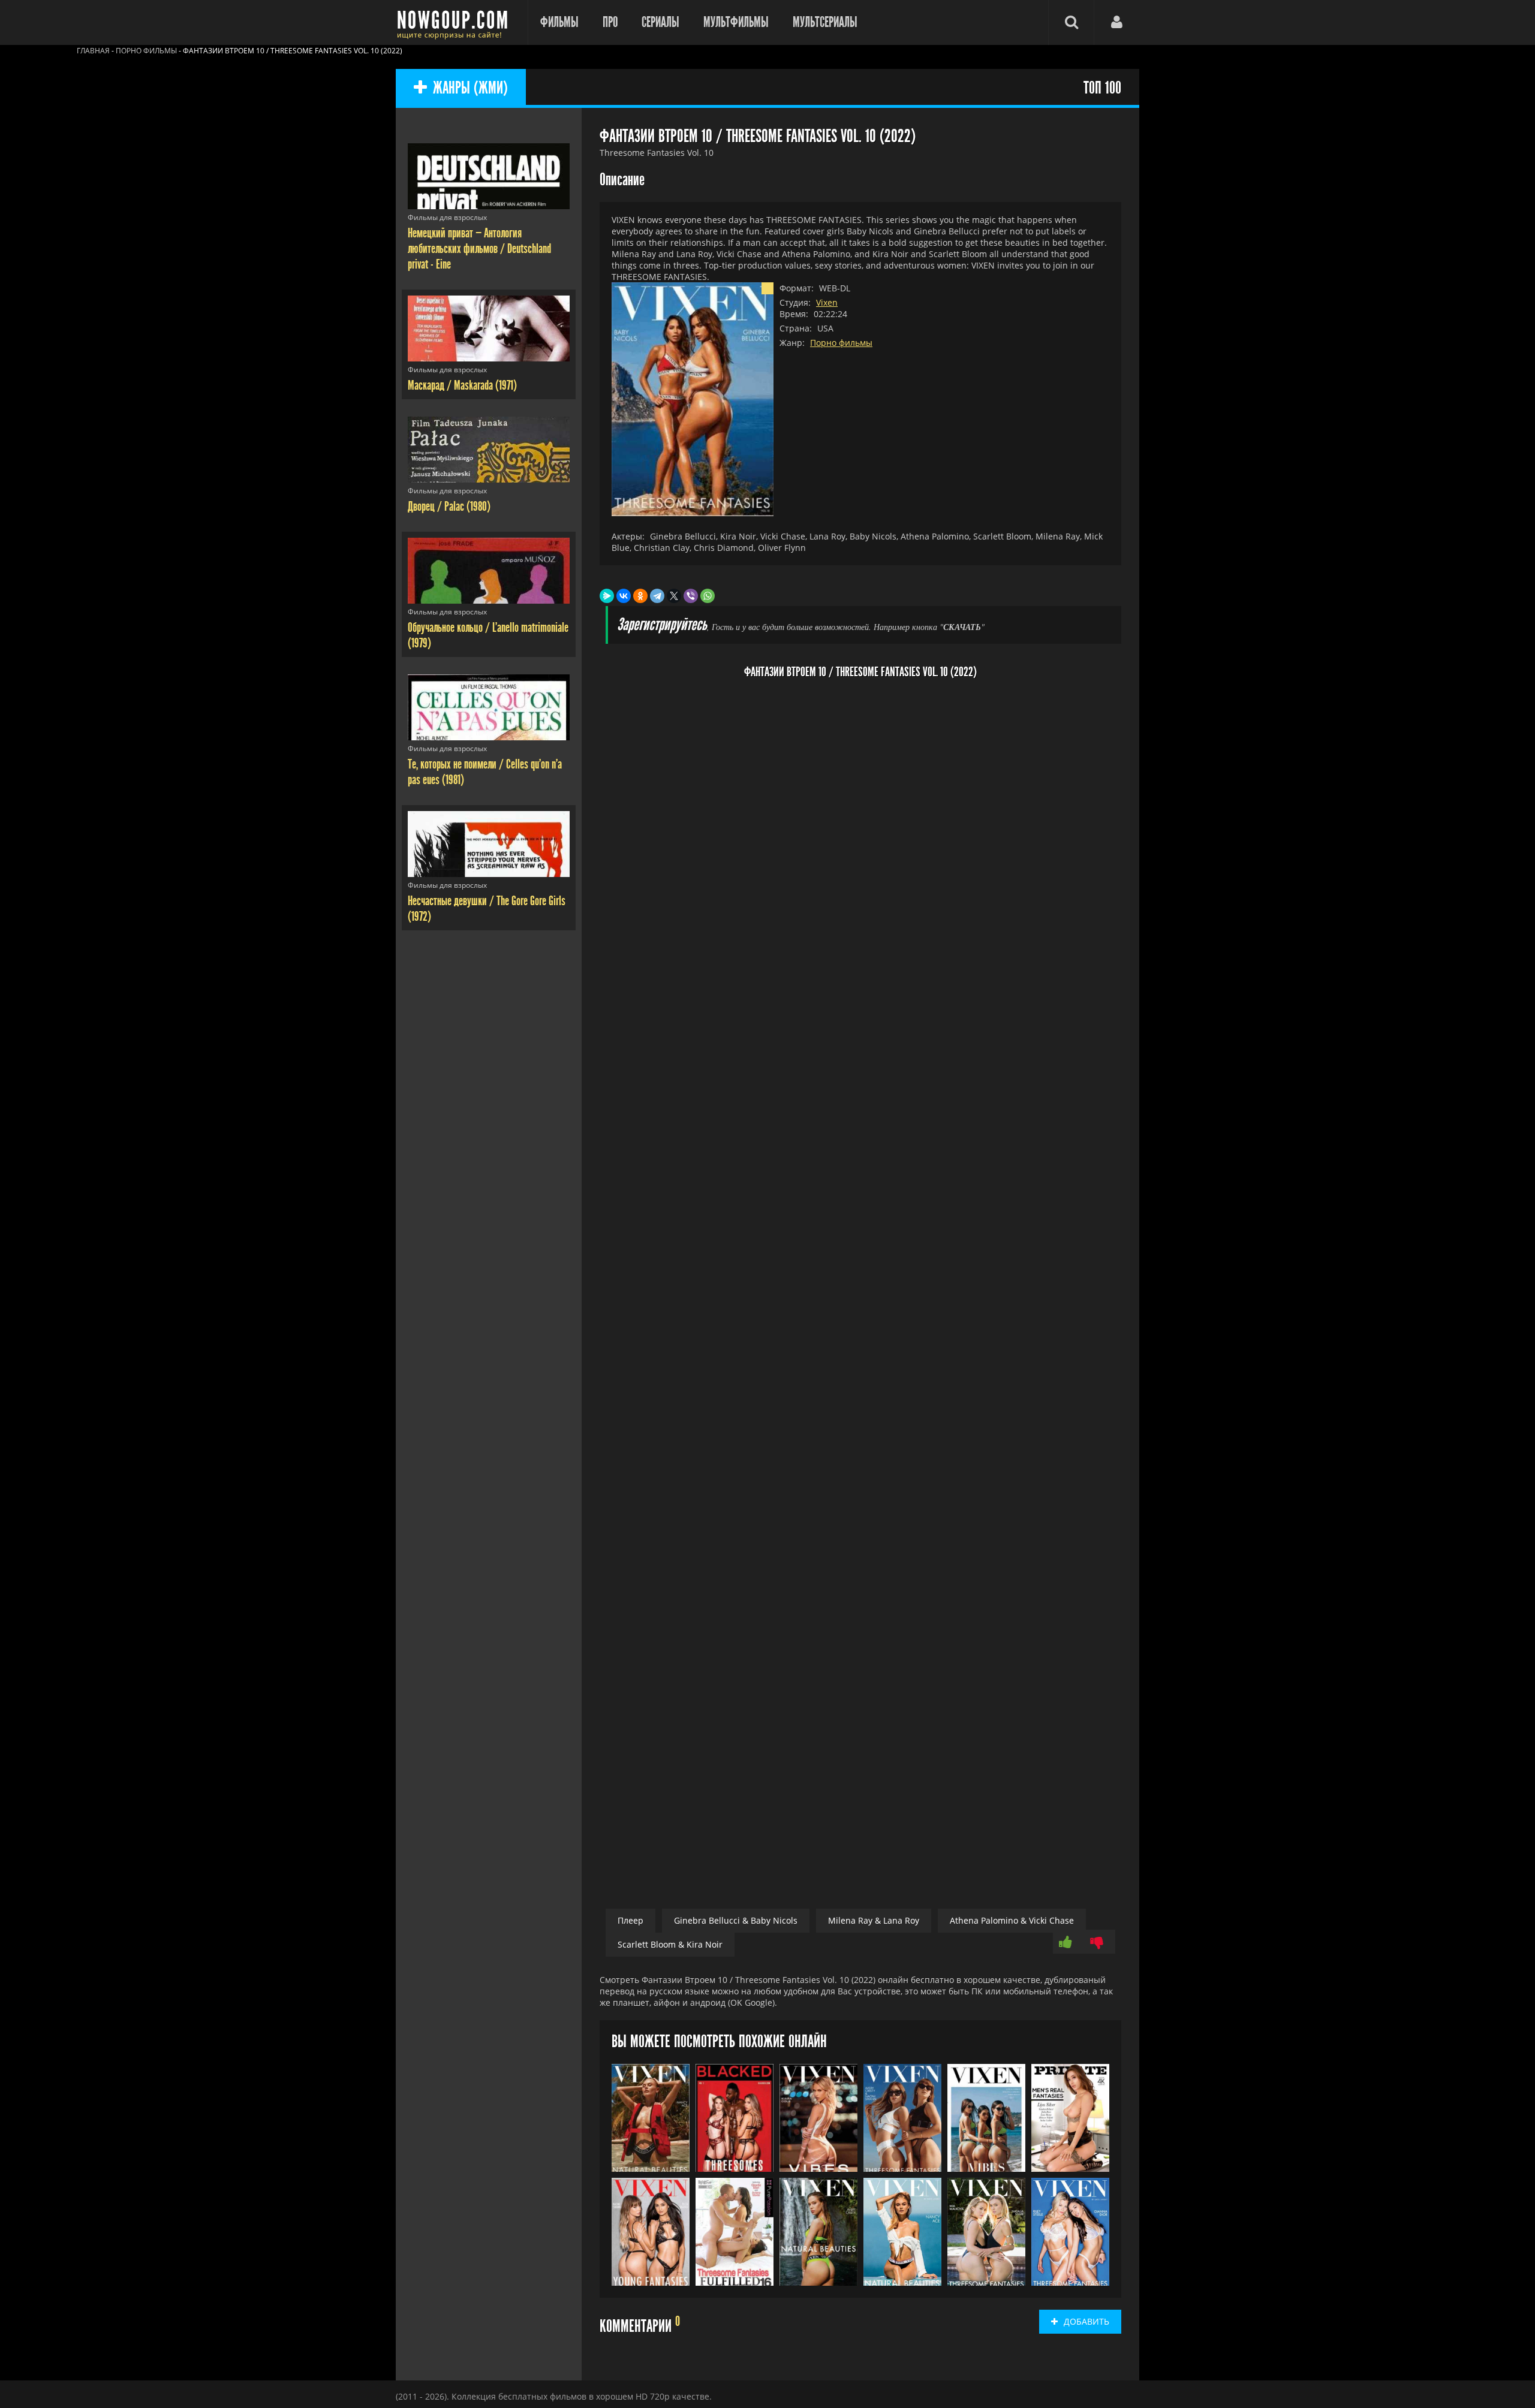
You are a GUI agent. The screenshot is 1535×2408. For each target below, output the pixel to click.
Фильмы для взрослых (447, 217)
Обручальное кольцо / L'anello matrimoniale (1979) (488, 635)
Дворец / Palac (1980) (449, 507)
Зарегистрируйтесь (662, 625)
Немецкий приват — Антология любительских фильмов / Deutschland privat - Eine (479, 249)
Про (610, 22)
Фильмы (559, 22)
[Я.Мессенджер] (607, 596)
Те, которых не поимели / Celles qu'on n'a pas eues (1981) (485, 772)
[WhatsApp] (708, 596)
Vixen (827, 302)
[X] (674, 596)
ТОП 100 (1102, 88)
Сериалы (660, 22)
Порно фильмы (841, 343)
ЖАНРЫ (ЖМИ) (470, 88)
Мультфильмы (736, 22)
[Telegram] (657, 596)
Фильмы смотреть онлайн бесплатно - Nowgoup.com (456, 22)
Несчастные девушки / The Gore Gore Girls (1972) (487, 909)
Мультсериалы (825, 22)
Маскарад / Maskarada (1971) (462, 385)
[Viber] (691, 596)
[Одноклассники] (640, 596)
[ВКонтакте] (624, 596)
